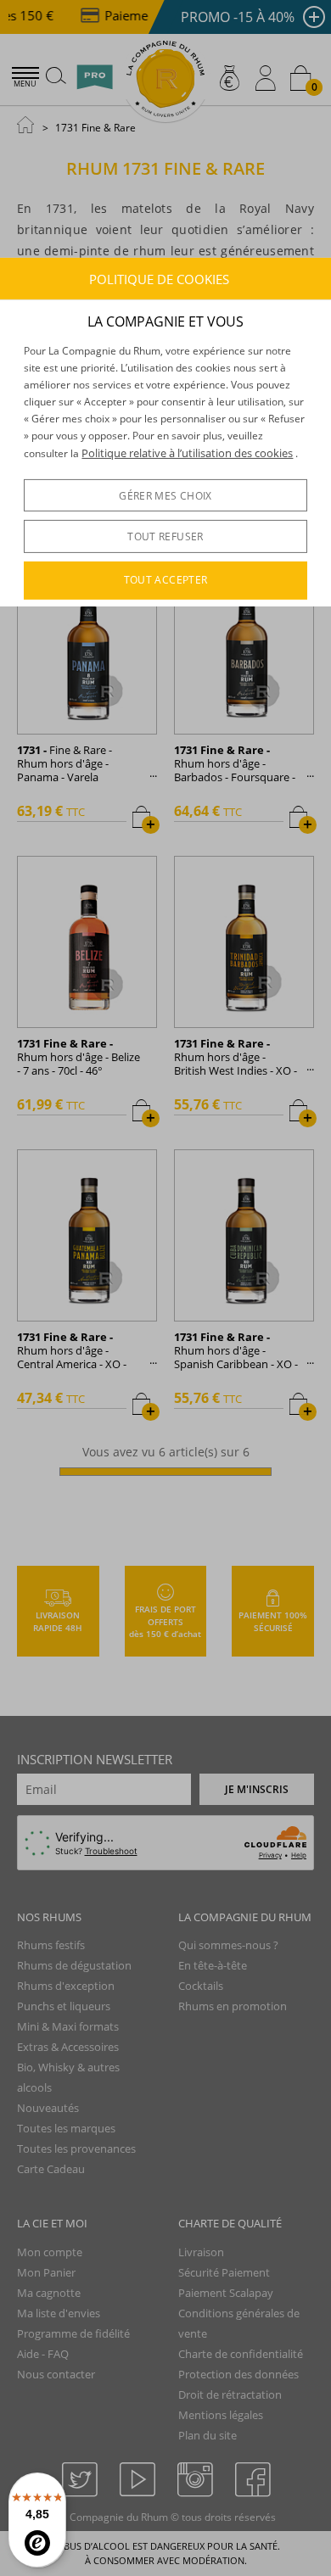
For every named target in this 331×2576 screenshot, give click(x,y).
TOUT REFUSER (165, 536)
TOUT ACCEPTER (166, 580)
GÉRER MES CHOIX (165, 496)
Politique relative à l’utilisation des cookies (187, 453)
